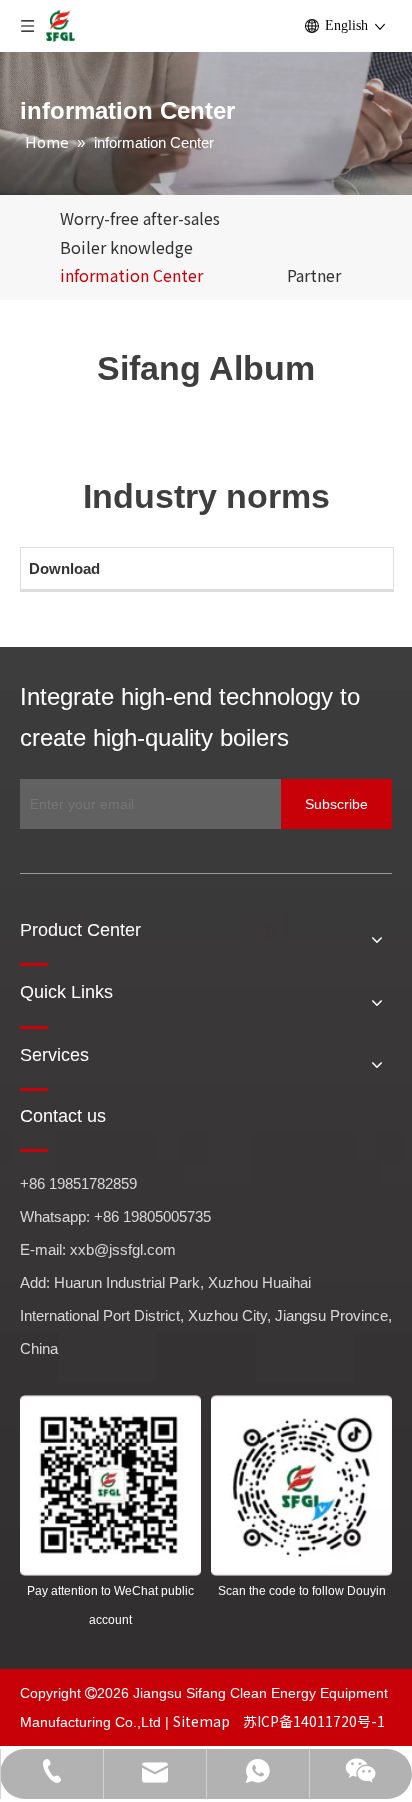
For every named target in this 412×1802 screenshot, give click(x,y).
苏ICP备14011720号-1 (314, 1721)
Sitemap (203, 1721)
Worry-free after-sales (140, 218)
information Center (131, 275)
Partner (314, 275)
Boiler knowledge (126, 247)
